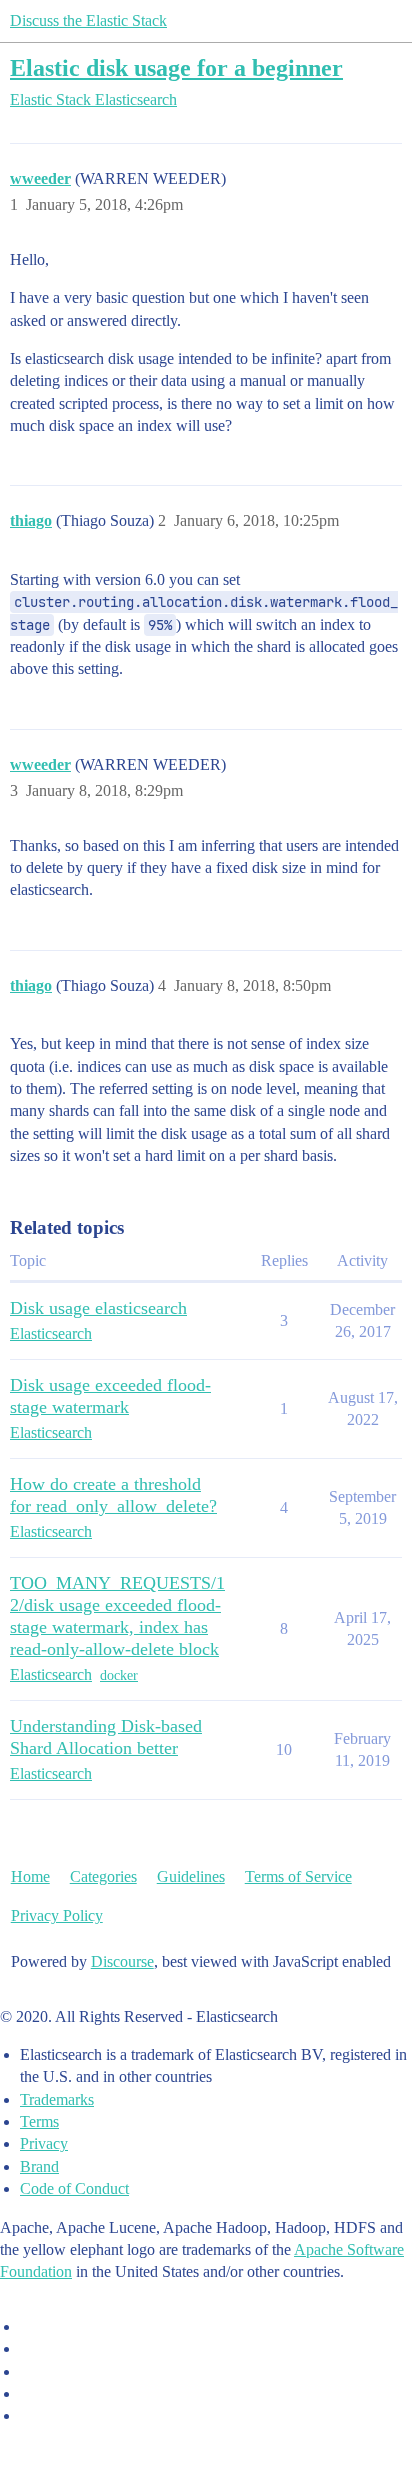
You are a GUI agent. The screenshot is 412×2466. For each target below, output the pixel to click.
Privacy (44, 2143)
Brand (39, 2166)
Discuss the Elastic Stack (88, 20)
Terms (39, 2121)
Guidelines (191, 1876)
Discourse (122, 1961)
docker (119, 1675)
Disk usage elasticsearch (98, 1308)
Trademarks (57, 2099)
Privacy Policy (57, 1915)
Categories (103, 1876)
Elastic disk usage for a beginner (176, 67)
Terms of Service (298, 1876)
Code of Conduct (74, 2188)
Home (30, 1876)
